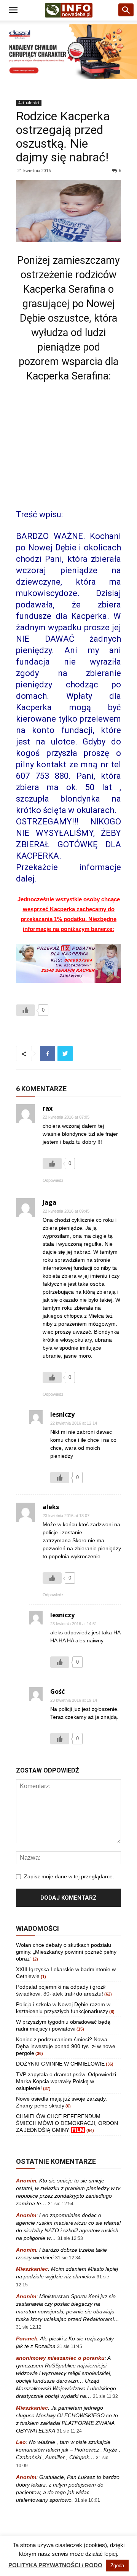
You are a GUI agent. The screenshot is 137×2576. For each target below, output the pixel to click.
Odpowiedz (53, 1180)
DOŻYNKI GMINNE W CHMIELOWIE (60, 2064)
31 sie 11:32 (105, 2396)
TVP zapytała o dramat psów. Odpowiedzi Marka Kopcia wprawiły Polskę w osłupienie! (66, 2081)
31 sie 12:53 (70, 2238)
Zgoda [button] (117, 2566)
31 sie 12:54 (61, 2204)
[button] (126, 10)
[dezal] (68, 52)
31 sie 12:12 (29, 2327)
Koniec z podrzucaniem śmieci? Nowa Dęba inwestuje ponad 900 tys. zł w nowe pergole (66, 2046)
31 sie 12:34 (68, 2258)
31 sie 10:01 (87, 2500)
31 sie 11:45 (70, 2346)
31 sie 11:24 (69, 2431)
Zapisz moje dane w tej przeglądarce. (69, 1876)
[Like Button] (25, 1010)
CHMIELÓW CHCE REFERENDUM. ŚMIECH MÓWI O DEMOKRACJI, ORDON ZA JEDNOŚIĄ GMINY (67, 2123)
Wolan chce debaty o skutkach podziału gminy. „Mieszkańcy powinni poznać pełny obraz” (66, 1952)
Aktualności (29, 103)
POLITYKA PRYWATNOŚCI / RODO (55, 2565)
